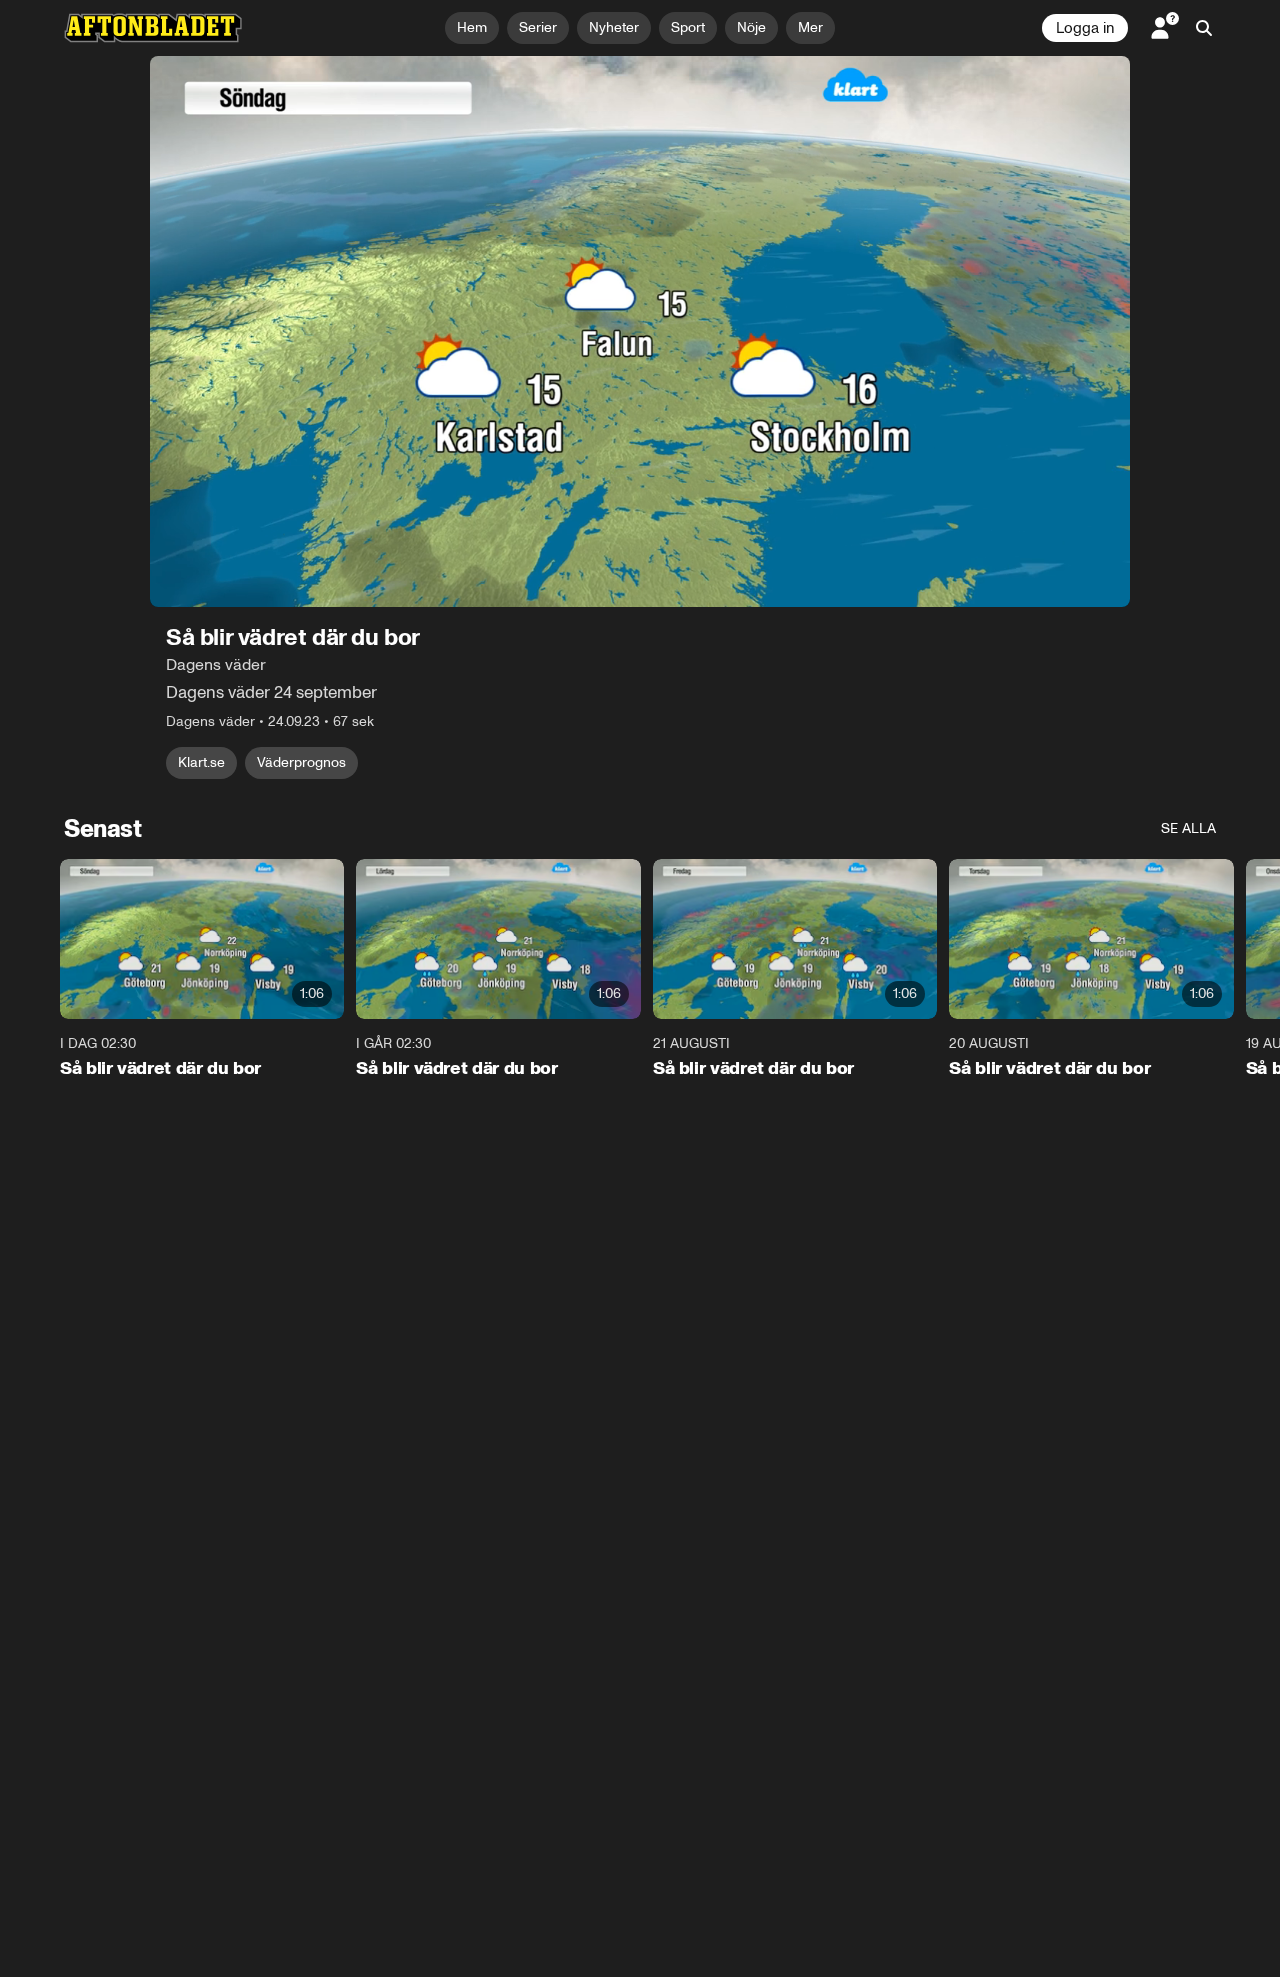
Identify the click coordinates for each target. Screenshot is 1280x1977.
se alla (1188, 828)
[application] (640, 331)
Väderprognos (301, 762)
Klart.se (201, 762)
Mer (810, 27)
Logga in (1085, 28)
